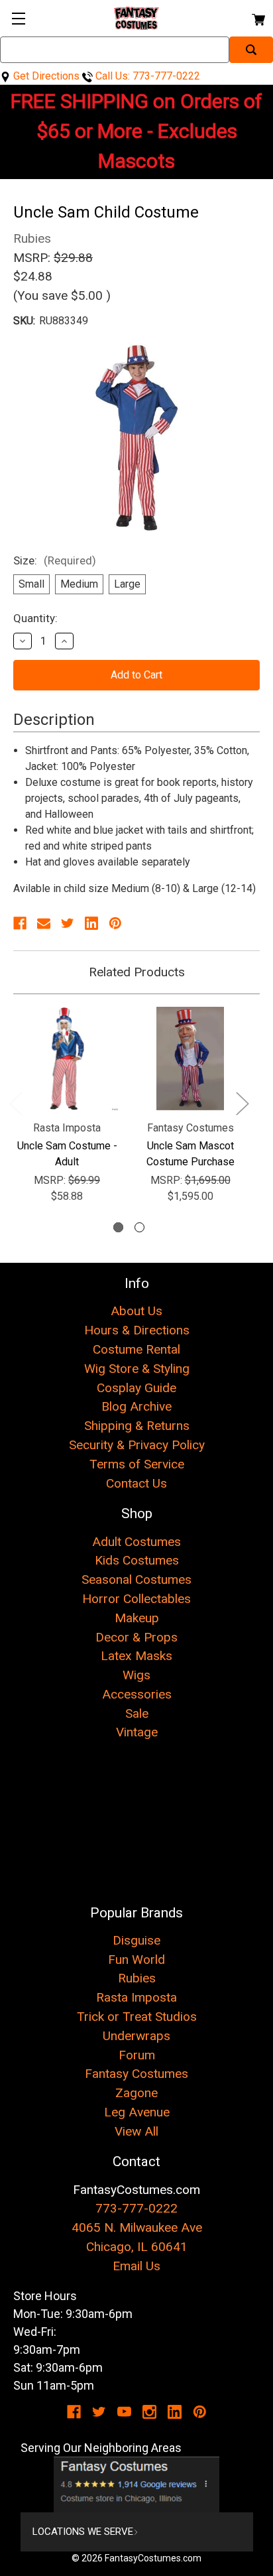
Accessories (137, 1694)
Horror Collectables (136, 1599)
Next (242, 1103)
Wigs (136, 1675)
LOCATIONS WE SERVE (83, 2532)
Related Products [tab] (137, 972)
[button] (137, 2484)
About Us (136, 1311)
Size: (55, 560)
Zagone (136, 2093)
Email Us (136, 2266)
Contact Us (136, 1483)
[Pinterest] (115, 923)
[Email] (44, 923)
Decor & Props (136, 1637)
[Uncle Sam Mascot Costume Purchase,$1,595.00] (190, 1059)
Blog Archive (136, 1406)
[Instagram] (149, 2412)
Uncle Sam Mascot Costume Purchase (191, 1154)
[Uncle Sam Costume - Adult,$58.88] (67, 1059)
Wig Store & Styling (137, 1369)
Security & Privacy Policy (137, 1445)
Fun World (136, 1960)
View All (136, 2131)
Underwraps (136, 2036)
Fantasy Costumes (136, 2074)
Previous (15, 1103)
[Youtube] (124, 2412)
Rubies (137, 1978)
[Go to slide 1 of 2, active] (118, 1227)
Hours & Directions (137, 1330)
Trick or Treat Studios (137, 2017)
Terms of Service (137, 1464)
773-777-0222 (136, 2208)
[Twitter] (68, 923)
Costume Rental (136, 1349)
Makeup (137, 1618)
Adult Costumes (136, 1542)
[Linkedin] (91, 923)
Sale (137, 1713)
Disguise (136, 1940)
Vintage (137, 1732)
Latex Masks (136, 1656)
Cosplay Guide (136, 1388)
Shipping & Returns (137, 1426)
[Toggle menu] (18, 18)
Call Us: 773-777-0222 (146, 76)
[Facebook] (20, 923)
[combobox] (115, 50)
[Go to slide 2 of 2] (139, 1227)
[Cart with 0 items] (257, 18)
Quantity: (35, 618)
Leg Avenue (137, 2112)
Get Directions (45, 76)
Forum (137, 2055)
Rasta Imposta (136, 1997)
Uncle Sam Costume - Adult (67, 1154)
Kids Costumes (137, 1560)
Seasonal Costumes (136, 1579)
